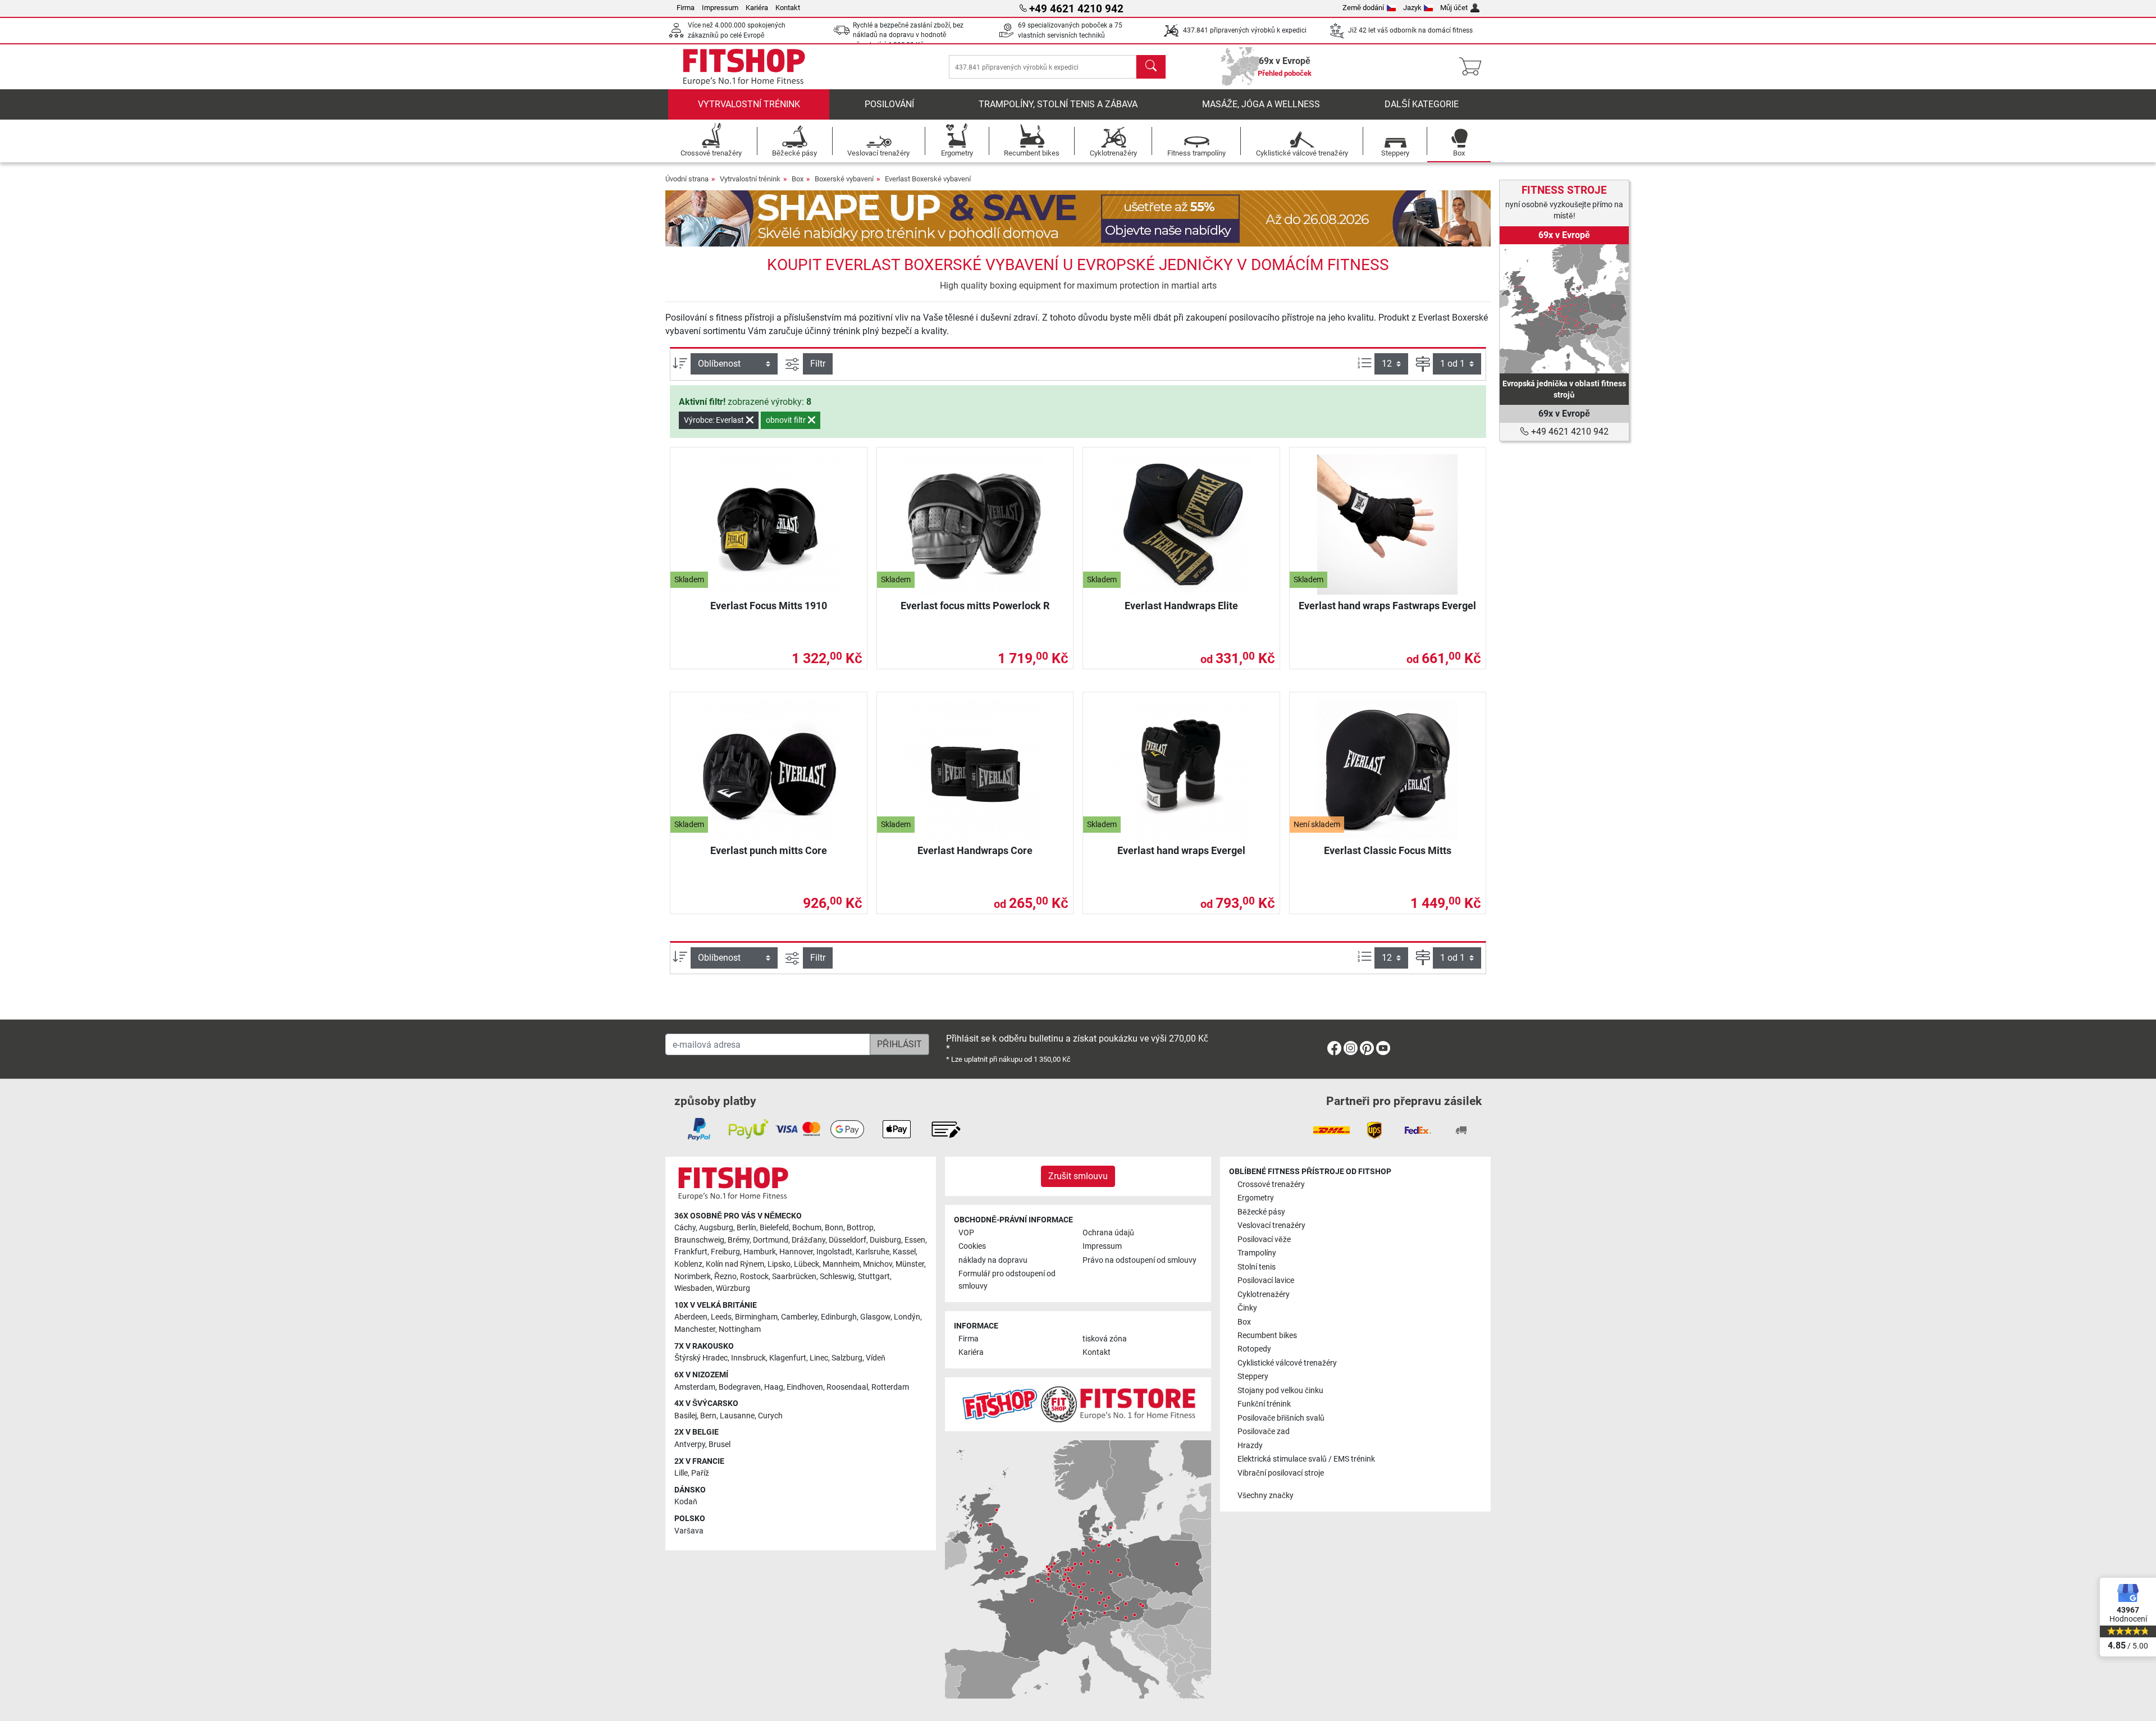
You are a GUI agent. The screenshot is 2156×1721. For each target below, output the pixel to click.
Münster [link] (910, 1264)
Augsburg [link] (716, 1228)
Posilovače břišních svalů (1281, 1418)
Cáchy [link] (685, 1228)
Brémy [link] (739, 1240)
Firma (686, 8)
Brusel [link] (720, 1444)
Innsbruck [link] (748, 1358)
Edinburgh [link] (839, 1317)
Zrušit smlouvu (1078, 1176)
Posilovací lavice (1266, 1281)
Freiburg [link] (725, 1252)
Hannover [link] (796, 1252)
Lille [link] (681, 1473)
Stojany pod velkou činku (1280, 1391)
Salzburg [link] (847, 1358)
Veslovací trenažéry (1271, 1225)
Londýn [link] (907, 1317)
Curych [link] (770, 1416)
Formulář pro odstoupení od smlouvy (1007, 1280)
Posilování (889, 104)
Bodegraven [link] (740, 1387)
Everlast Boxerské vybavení (928, 179)
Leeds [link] (721, 1317)
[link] (1564, 309)
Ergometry (1256, 1198)
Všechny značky (1266, 1496)
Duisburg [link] (885, 1240)
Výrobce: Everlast (715, 420)
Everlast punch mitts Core (769, 850)
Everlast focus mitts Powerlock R (975, 606)
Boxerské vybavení (844, 179)
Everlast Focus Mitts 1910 (769, 606)
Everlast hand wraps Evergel (1181, 850)
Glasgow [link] (875, 1317)
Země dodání (1363, 8)
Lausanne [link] (737, 1416)
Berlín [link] (746, 1228)
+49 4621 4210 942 (1569, 432)
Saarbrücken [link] (794, 1277)
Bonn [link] (834, 1228)
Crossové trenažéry (1271, 1184)
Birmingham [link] (756, 1317)
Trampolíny (1257, 1253)
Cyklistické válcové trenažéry (1287, 1363)
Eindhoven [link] (805, 1387)
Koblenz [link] (688, 1264)
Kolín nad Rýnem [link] (735, 1264)
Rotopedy (1254, 1349)
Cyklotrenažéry (1264, 1295)
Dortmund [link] (771, 1240)
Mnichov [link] (878, 1264)
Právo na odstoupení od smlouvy (1139, 1260)
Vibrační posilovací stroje (1281, 1473)
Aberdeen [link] (691, 1317)
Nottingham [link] (740, 1329)
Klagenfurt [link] (788, 1358)
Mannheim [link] (841, 1264)
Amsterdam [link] (695, 1387)
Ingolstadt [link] (834, 1252)
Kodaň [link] (686, 1502)
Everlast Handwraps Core (975, 850)
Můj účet (1454, 8)
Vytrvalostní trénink (749, 104)
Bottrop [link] (860, 1228)
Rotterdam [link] (890, 1387)
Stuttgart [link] (874, 1277)
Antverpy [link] (690, 1444)
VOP (966, 1233)
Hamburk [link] (760, 1252)
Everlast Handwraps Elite (1181, 606)
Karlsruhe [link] (873, 1252)
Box (798, 179)
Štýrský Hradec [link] (701, 1358)
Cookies (972, 1246)
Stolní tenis (1257, 1267)
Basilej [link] (686, 1416)
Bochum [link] (807, 1228)
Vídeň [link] (876, 1358)
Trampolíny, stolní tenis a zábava (1058, 104)
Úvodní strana (687, 179)
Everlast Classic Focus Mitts (1388, 850)
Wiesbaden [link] (693, 1288)
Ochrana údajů (1108, 1233)
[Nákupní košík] (1474, 67)
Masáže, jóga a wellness (1261, 104)
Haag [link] (774, 1387)
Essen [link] (915, 1240)
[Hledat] (1151, 67)
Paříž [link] (700, 1473)
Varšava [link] (689, 1531)
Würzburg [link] (733, 1288)
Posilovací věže (1264, 1240)
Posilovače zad (1264, 1432)
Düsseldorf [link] (848, 1240)
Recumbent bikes (1267, 1336)
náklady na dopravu (993, 1260)
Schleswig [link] (837, 1277)
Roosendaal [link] (847, 1387)
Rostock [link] (754, 1277)
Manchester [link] (695, 1329)
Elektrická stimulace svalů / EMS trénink (1306, 1459)
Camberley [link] (799, 1317)
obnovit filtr (787, 420)
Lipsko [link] (779, 1264)
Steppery (1253, 1377)
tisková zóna (1105, 1339)
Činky (1247, 1308)
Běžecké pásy (1261, 1212)
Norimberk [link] (693, 1277)
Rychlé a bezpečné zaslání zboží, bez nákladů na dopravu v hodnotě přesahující (908, 35)
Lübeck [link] (807, 1264)
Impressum (720, 8)
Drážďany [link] (808, 1240)
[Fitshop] (744, 66)
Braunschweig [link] (699, 1240)
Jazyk (1412, 8)
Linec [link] (819, 1358)
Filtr (818, 364)
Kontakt (788, 8)
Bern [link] (708, 1416)
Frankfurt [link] (691, 1252)
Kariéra (757, 8)
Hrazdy (1250, 1446)
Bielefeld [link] (774, 1228)
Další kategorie (1422, 104)
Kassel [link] (904, 1252)
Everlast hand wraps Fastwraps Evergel (1387, 606)
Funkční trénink (1264, 1404)
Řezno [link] (725, 1277)
